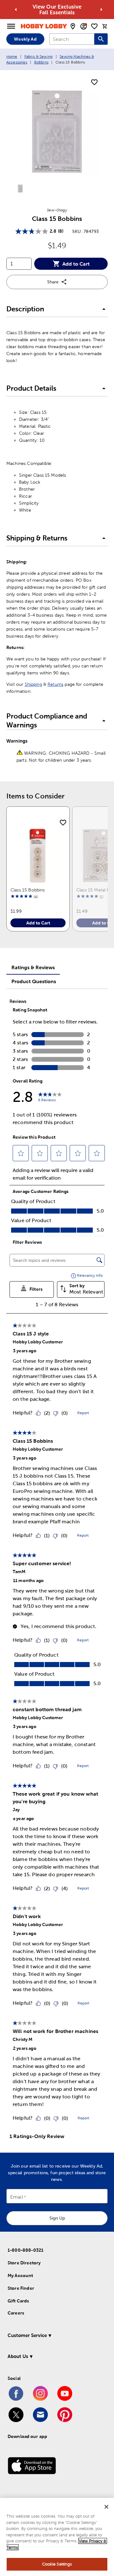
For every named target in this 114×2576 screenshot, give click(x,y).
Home (12, 56)
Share (53, 282)
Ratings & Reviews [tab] (33, 967)
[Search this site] (101, 39)
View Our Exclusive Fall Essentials (57, 10)
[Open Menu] (11, 26)
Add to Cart (76, 264)
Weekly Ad (25, 39)
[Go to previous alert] (16, 10)
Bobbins (41, 62)
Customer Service (27, 2335)
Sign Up (57, 2218)
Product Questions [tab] (34, 981)
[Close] (106, 2507)
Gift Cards (18, 2301)
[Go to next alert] (101, 10)
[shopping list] (94, 26)
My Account (20, 2275)
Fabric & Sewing (38, 56)
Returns (55, 684)
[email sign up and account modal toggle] (84, 26)
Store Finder (21, 2288)
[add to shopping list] (94, 83)
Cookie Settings (57, 2564)
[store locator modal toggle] (73, 26)
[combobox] (72, 39)
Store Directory (24, 2263)
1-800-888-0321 (25, 2250)
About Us (18, 2356)
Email (17, 2197)
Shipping (33, 684)
